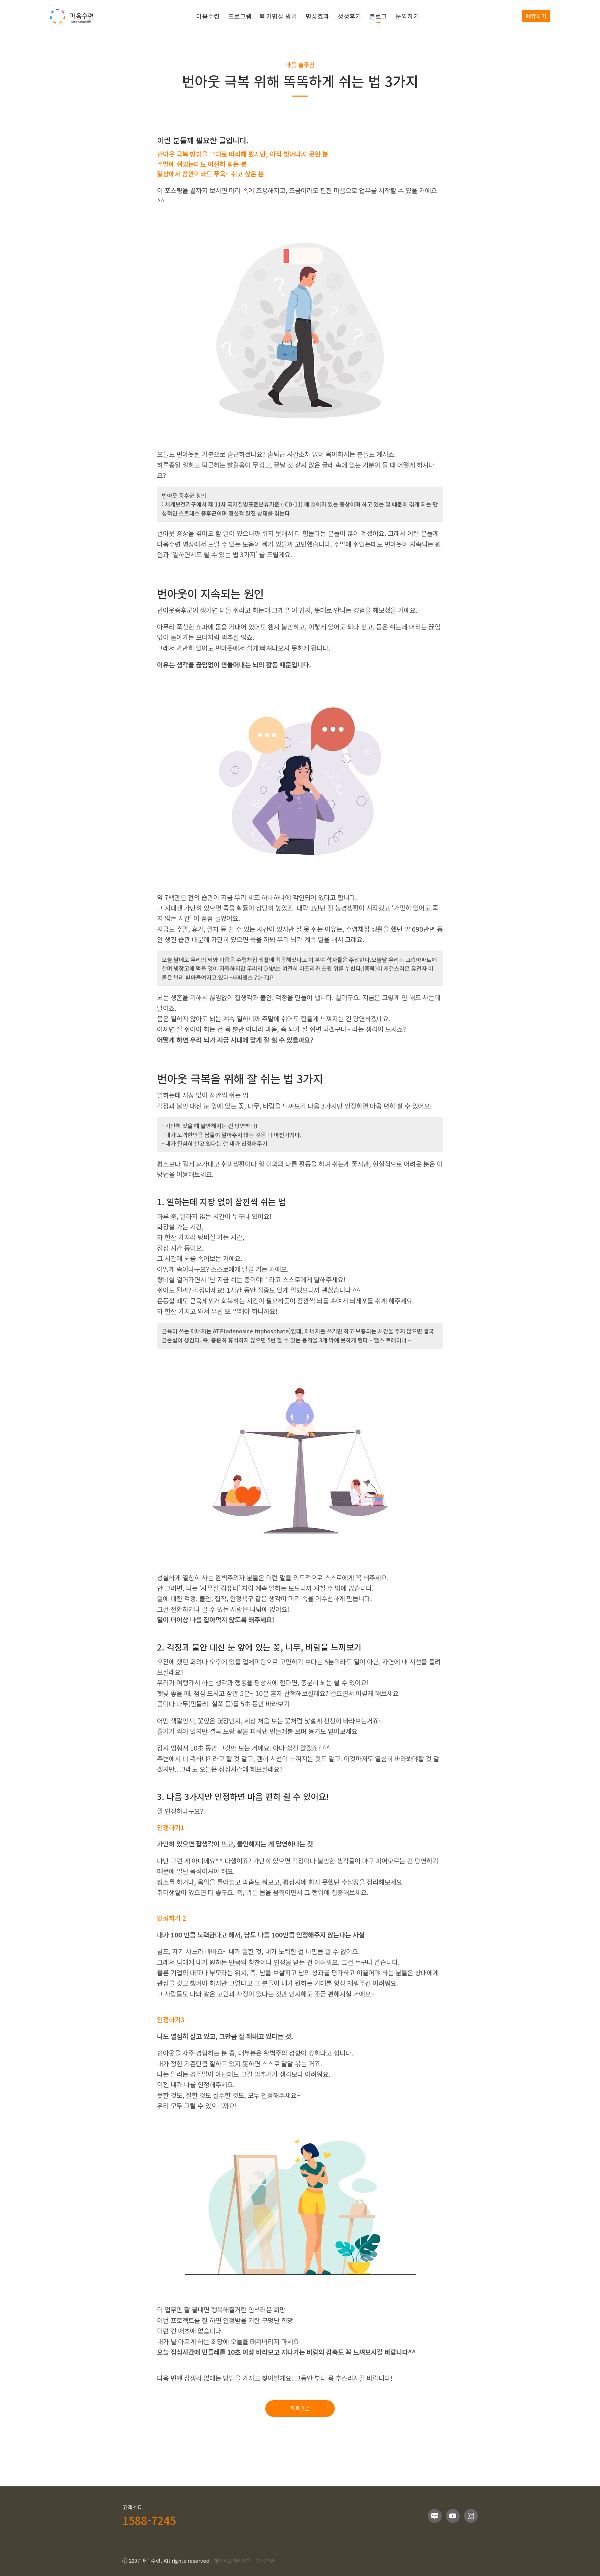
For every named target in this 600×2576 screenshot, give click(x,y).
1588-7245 (149, 2520)
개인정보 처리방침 (232, 2561)
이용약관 (266, 2561)
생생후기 (349, 16)
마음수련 (208, 16)
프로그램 (240, 16)
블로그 (378, 16)
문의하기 (407, 16)
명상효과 (317, 16)
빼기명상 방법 (279, 16)
